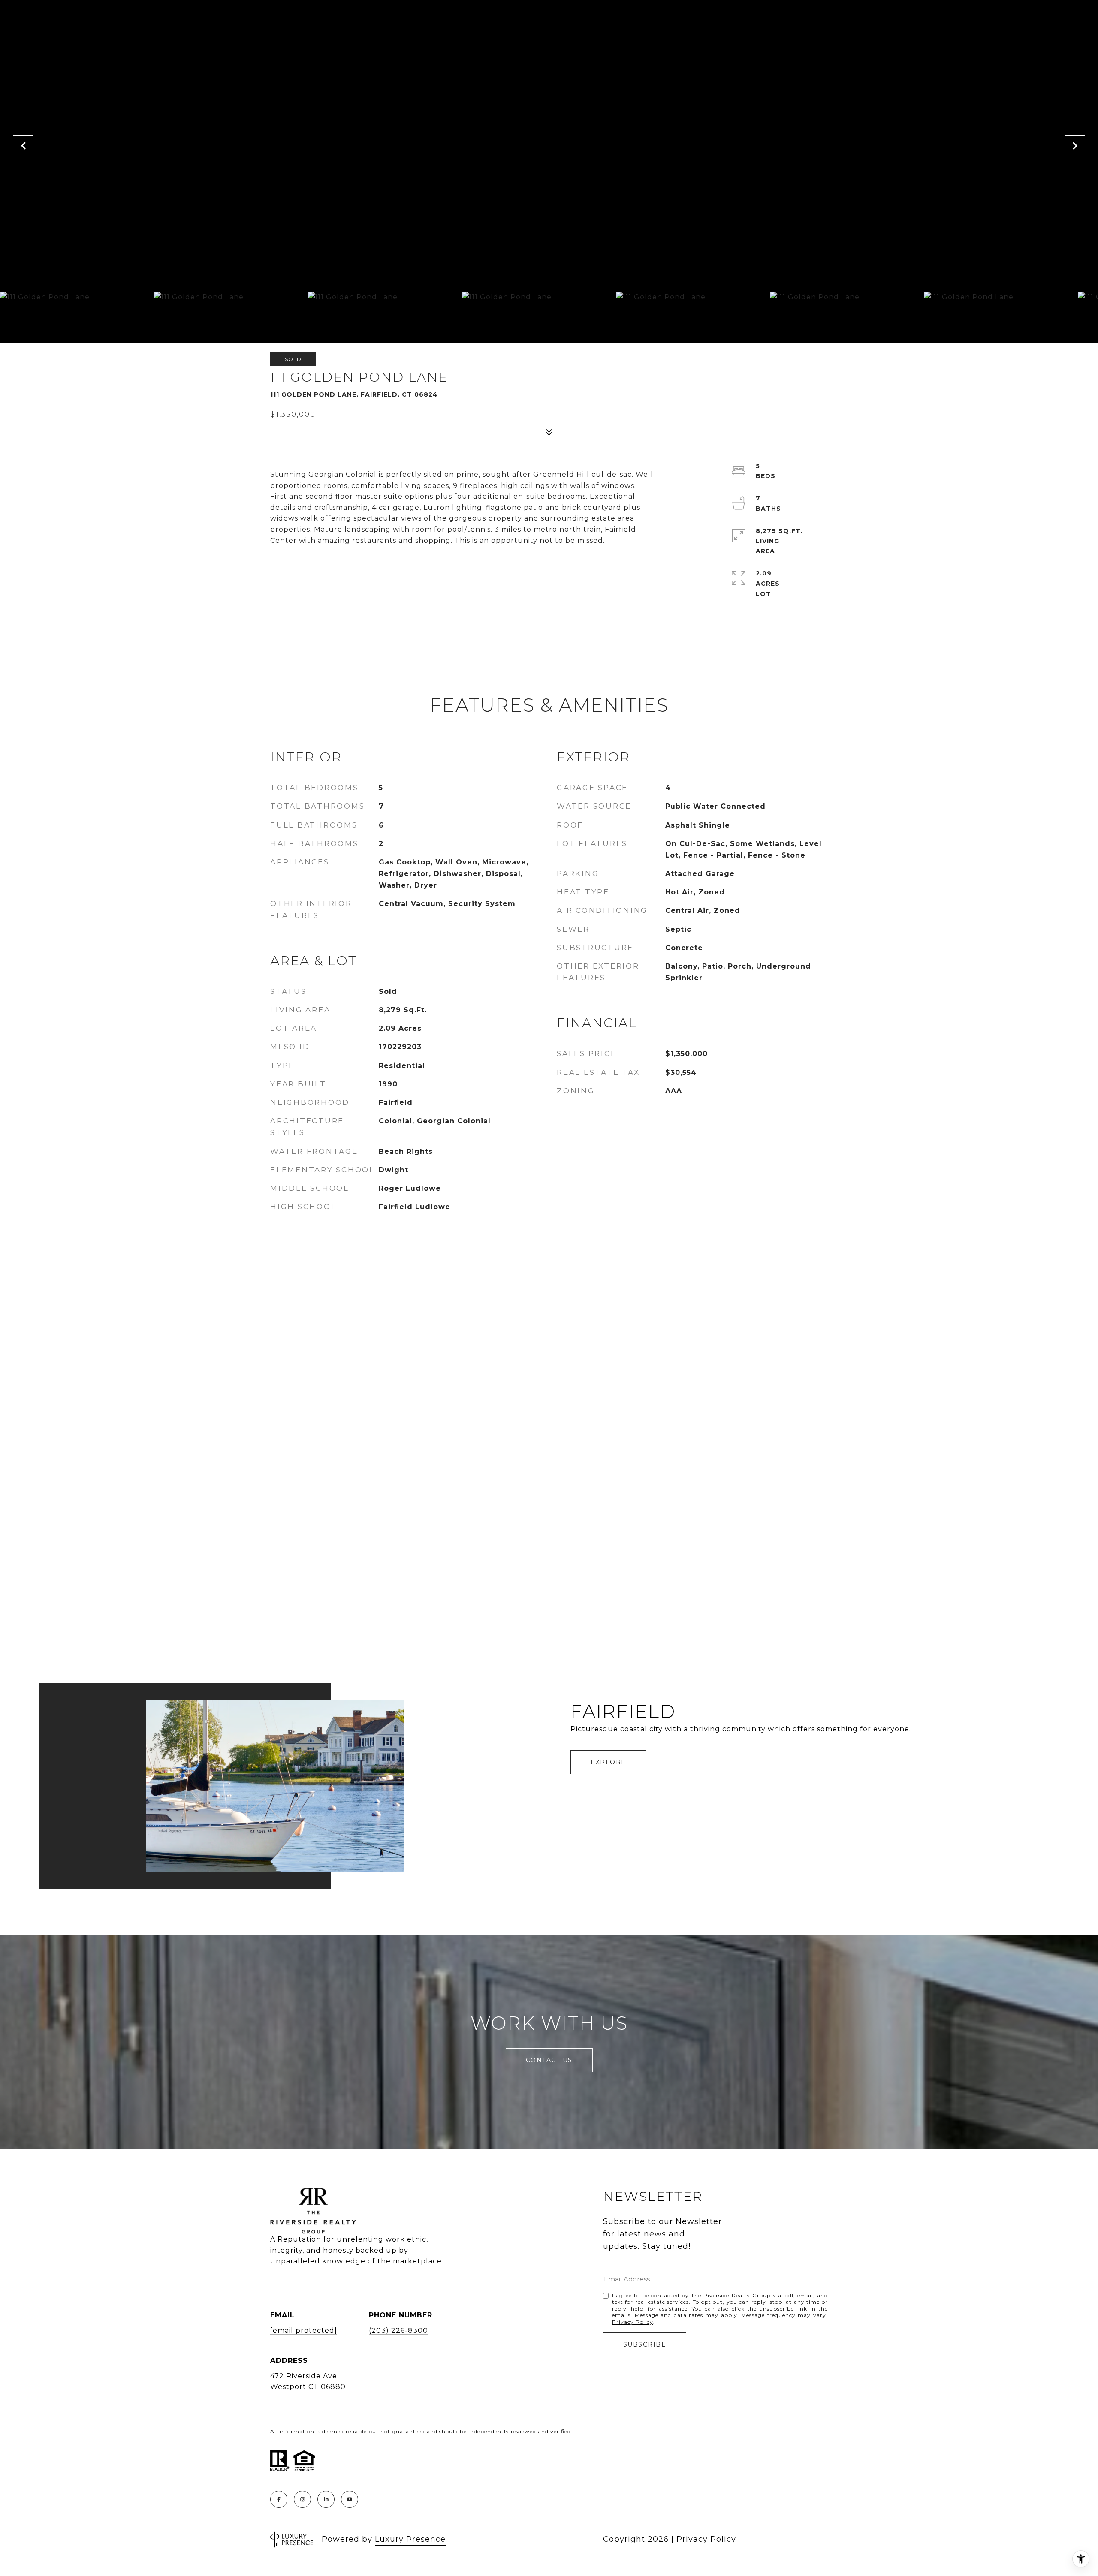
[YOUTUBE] (350, 2499)
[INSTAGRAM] (302, 2499)
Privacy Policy (633, 2322)
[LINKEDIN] (326, 2499)
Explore (608, 1762)
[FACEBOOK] (279, 2499)
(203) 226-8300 (398, 2331)
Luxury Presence (410, 2539)
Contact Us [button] (549, 2060)
